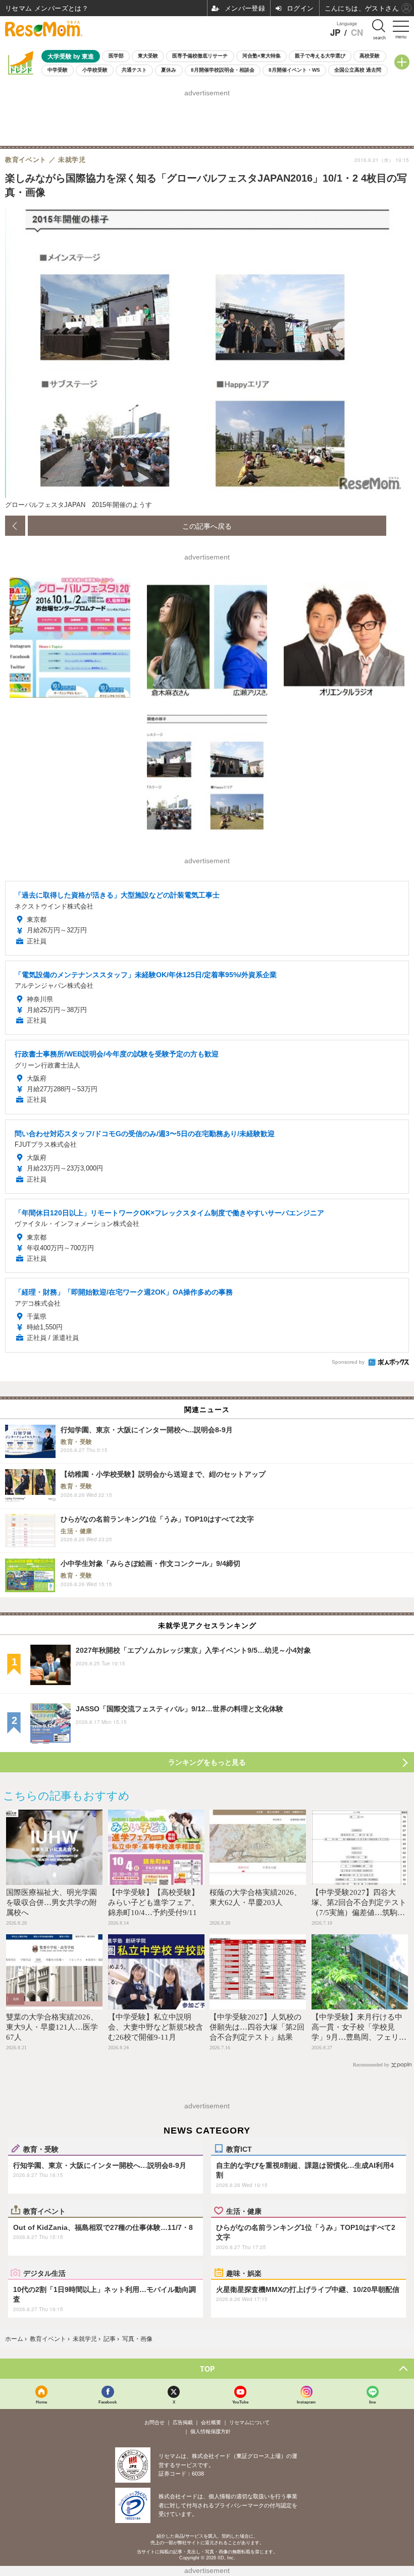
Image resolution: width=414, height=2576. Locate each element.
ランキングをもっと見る (207, 1762)
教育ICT (239, 2149)
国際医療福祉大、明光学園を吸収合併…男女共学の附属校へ (51, 1902)
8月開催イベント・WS (294, 70)
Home (41, 2402)
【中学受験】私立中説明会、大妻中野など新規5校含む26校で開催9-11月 (156, 2027)
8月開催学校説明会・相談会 (223, 70)
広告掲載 (183, 2422)
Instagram (306, 2402)
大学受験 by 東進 (71, 56)
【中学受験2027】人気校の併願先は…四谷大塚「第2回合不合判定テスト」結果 (257, 2027)
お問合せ (154, 2422)
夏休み (169, 70)
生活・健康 (244, 2211)
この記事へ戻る (207, 526)
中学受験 (58, 70)
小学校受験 (95, 70)
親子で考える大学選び (320, 56)
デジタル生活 (44, 2273)
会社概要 (211, 2422)
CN (357, 33)
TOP (207, 2369)
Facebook (108, 2402)
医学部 (116, 56)
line (372, 2402)
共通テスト (134, 70)
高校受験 (370, 56)
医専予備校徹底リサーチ (200, 56)
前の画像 (15, 526)
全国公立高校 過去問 (358, 70)
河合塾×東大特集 (262, 56)
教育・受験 (41, 2149)
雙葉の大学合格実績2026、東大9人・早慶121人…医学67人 (52, 2027)
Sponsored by (348, 1362)
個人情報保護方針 (211, 2431)
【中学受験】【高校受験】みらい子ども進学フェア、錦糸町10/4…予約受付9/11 (153, 1902)
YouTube (240, 2402)
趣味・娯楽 (244, 2273)
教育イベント (44, 2211)
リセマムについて (249, 2422)
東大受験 (148, 56)
